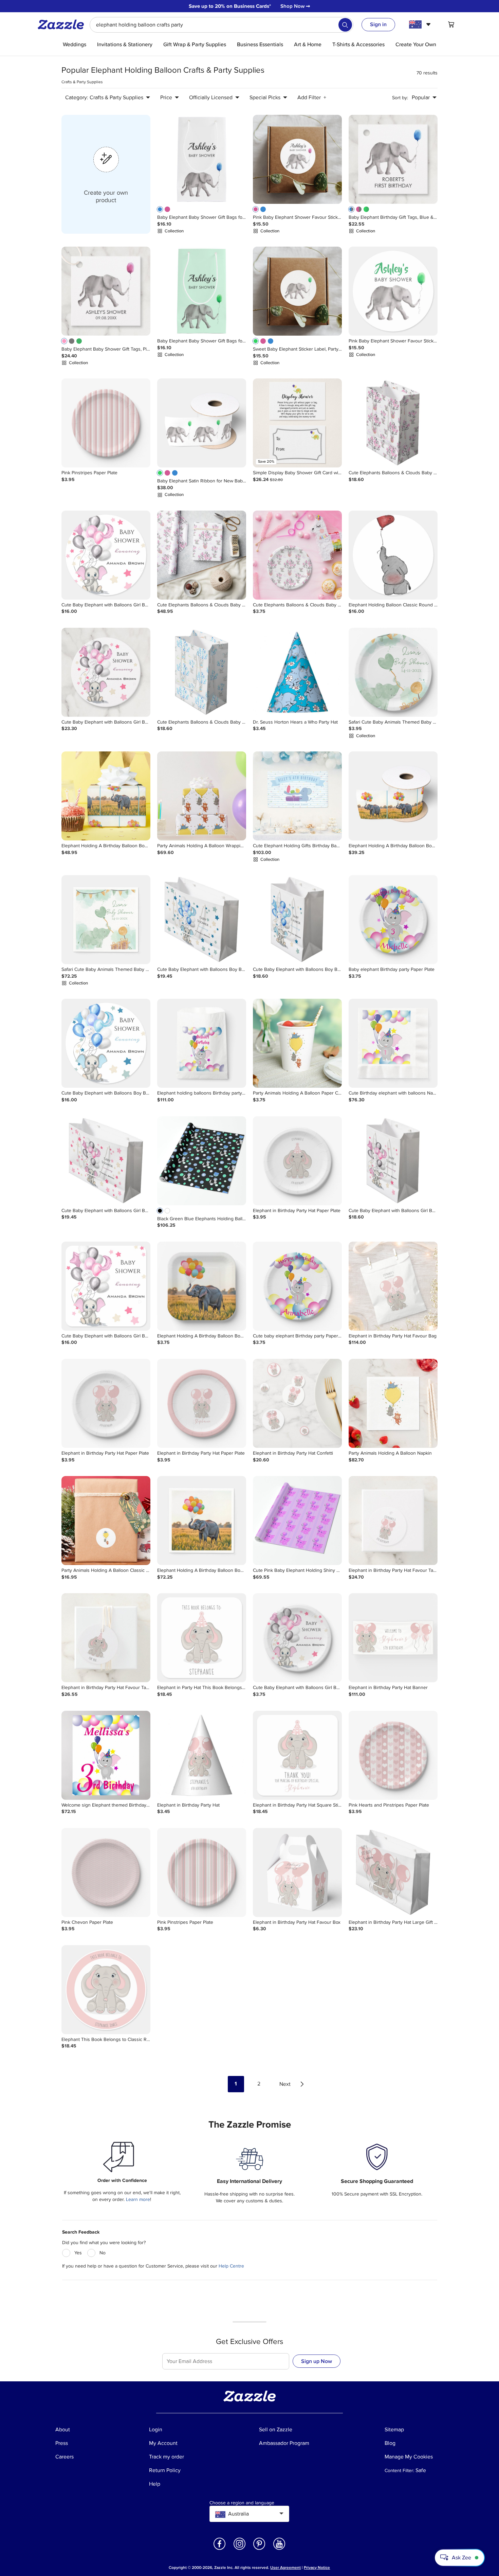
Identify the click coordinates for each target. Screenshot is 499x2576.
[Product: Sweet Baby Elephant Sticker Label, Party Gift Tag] (297, 291)
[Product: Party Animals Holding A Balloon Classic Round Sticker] (106, 1521)
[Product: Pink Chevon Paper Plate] (106, 1872)
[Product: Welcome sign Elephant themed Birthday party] (106, 1755)
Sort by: (400, 98)
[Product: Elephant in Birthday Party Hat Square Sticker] (297, 1755)
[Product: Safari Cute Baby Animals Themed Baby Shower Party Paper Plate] (393, 672)
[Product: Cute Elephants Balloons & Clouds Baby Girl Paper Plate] (297, 555)
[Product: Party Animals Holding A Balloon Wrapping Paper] (202, 796)
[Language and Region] (421, 24)
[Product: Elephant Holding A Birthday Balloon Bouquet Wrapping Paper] (106, 796)
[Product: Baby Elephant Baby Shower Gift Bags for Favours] (202, 159)
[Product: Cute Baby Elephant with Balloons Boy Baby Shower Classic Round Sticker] (106, 1043)
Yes (78, 2253)
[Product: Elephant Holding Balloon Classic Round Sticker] (393, 555)
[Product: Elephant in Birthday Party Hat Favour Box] (297, 1872)
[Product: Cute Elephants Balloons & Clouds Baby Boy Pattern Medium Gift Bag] (202, 672)
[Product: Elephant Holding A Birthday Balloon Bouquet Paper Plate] (202, 1286)
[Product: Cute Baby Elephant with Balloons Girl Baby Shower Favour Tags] (106, 672)
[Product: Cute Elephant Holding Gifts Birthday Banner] (297, 796)
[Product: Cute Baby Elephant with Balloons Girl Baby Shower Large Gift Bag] (106, 1161)
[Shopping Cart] (451, 24)
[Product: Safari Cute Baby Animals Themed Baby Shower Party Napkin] (106, 920)
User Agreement (285, 2568)
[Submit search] (345, 25)
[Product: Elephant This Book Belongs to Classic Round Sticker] (106, 1990)
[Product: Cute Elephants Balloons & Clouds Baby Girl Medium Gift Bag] (393, 423)
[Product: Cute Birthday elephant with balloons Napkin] (393, 1043)
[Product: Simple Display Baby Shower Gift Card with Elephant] (297, 423)
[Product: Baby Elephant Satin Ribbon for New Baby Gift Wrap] (202, 423)
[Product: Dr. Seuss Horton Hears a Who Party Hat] (297, 672)
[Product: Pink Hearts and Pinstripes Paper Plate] (393, 1755)
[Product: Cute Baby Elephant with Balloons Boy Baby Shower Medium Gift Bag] (297, 920)
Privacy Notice (317, 2568)
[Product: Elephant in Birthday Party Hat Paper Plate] (297, 1161)
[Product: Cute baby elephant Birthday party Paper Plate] (297, 1286)
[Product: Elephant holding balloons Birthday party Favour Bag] (202, 1043)
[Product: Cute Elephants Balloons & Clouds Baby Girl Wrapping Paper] (202, 555)
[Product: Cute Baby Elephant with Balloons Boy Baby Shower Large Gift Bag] (202, 920)
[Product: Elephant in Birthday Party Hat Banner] (393, 1638)
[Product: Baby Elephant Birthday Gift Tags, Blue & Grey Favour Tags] (393, 159)
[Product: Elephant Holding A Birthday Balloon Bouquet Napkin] (202, 1521)
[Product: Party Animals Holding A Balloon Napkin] (393, 1403)
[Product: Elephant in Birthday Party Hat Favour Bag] (393, 1286)
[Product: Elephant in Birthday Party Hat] (202, 1755)
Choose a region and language (242, 2503)
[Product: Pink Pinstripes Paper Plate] (106, 423)
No (103, 2253)
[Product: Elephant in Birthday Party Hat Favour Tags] (393, 1521)
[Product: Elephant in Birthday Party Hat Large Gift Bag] (393, 1872)
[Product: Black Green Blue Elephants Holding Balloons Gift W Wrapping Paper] (202, 1161)
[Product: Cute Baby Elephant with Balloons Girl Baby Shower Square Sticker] (106, 1286)
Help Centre (231, 2266)
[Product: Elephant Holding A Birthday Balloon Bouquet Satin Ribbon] (393, 796)
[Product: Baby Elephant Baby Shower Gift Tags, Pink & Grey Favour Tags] (106, 291)
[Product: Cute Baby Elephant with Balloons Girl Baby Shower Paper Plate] (297, 1638)
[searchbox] (221, 25)
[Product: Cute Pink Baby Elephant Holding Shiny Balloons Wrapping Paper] (297, 1521)
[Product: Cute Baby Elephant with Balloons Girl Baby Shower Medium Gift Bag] (393, 1161)
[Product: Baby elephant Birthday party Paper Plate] (393, 920)
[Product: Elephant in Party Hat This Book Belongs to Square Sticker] (202, 1638)
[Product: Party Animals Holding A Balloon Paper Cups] (297, 1043)
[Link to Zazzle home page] (63, 24)
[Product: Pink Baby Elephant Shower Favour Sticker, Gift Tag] (297, 159)
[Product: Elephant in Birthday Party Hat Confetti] (297, 1403)
